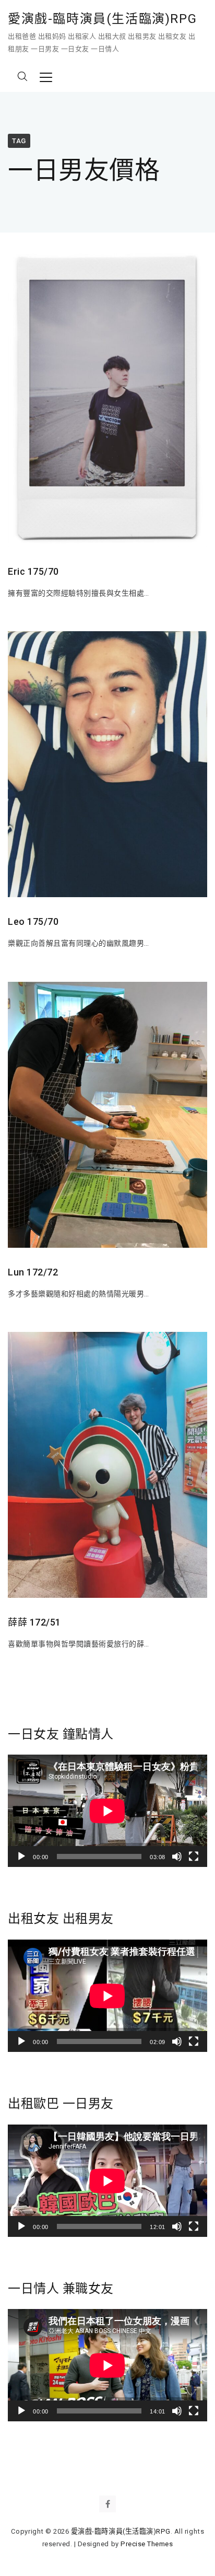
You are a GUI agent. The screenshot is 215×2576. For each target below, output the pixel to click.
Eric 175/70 (33, 571)
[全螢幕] (194, 1856)
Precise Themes (147, 2544)
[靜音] (177, 1856)
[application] (107, 1811)
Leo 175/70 (33, 921)
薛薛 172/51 (34, 1622)
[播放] (21, 1856)
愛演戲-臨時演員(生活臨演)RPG (102, 19)
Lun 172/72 (33, 1272)
